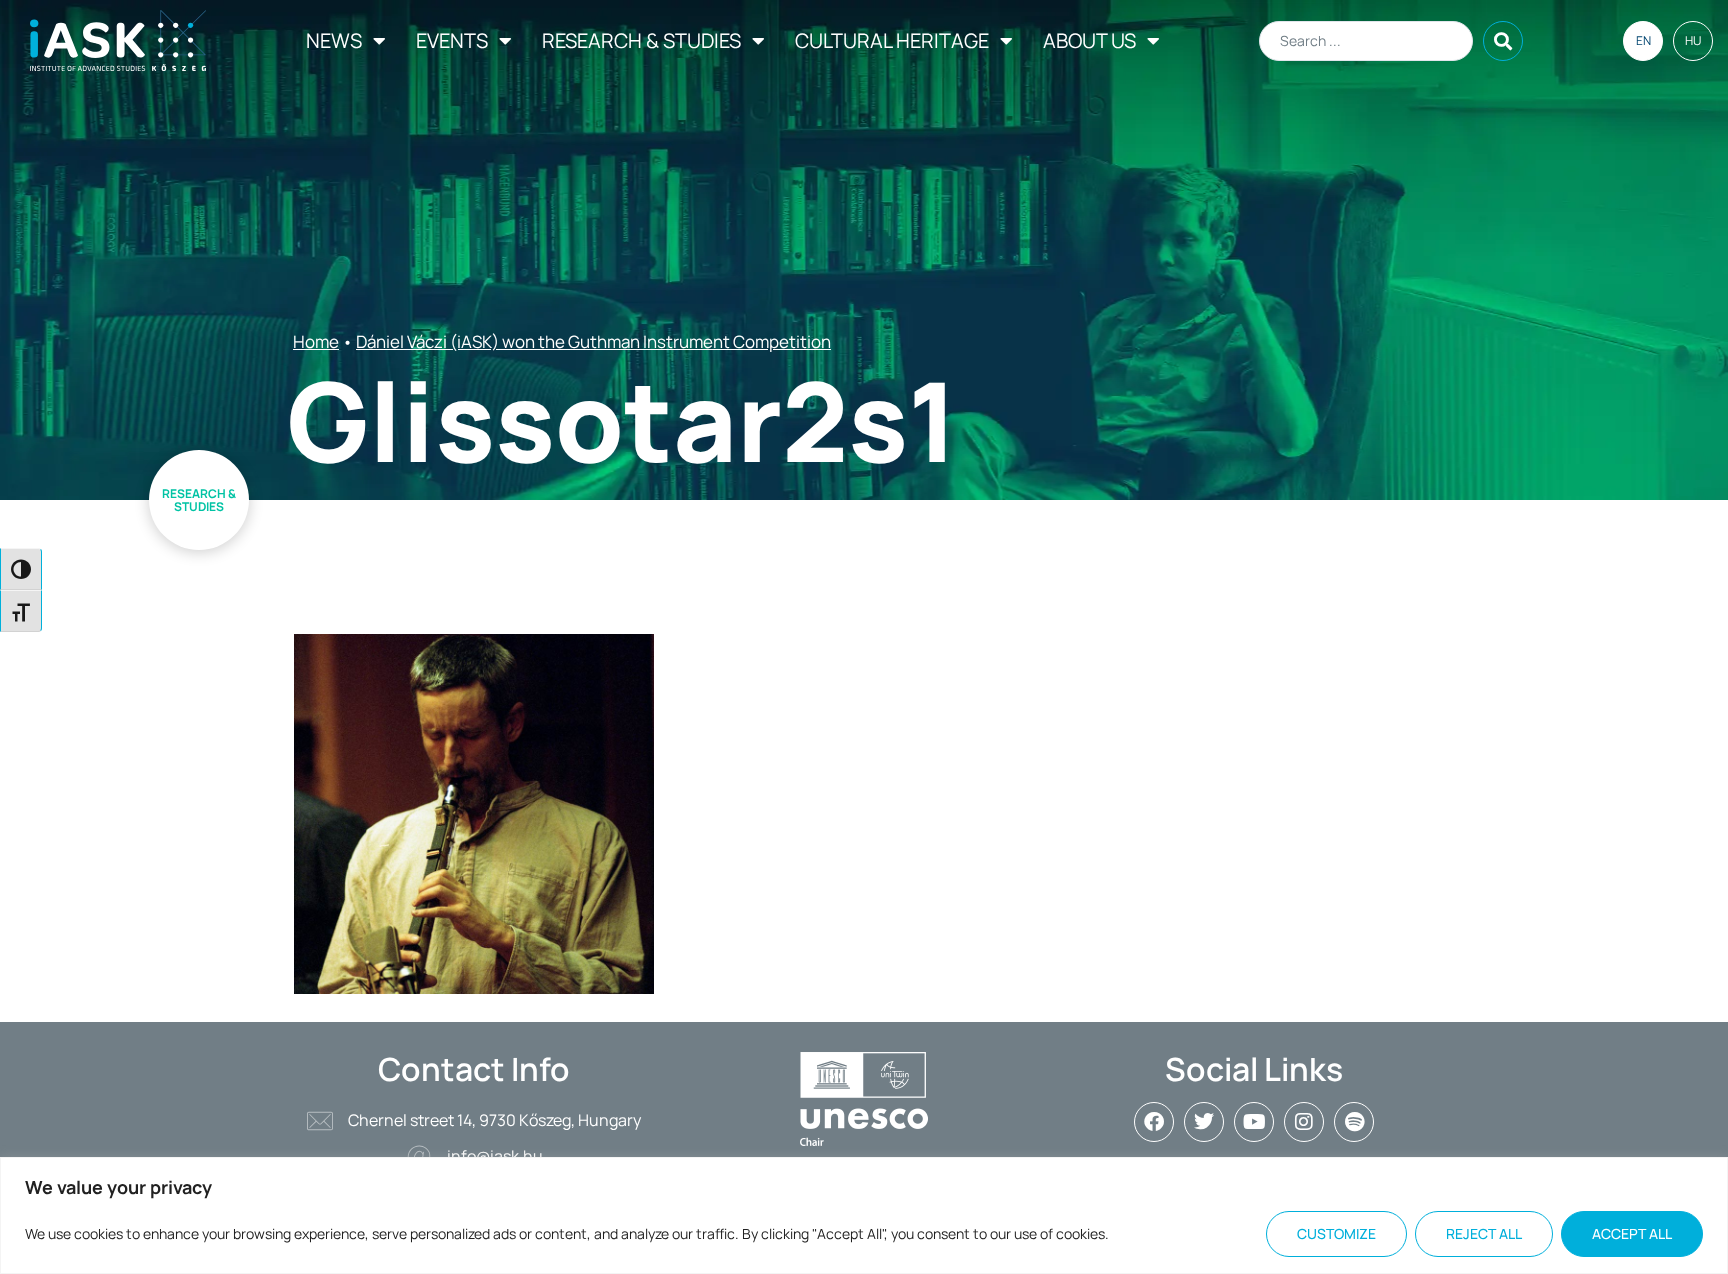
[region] (864, 1215)
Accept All (1632, 1233)
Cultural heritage (892, 40)
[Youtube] (1254, 1122)
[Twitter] (1204, 1122)
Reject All (1484, 1233)
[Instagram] (1304, 1122)
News (334, 40)
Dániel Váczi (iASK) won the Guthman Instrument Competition (593, 341)
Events (452, 40)
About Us (1089, 40)
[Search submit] (1503, 41)
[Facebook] (1154, 1122)
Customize (1336, 1233)
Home (316, 341)
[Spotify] (1354, 1122)
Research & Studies (641, 40)
